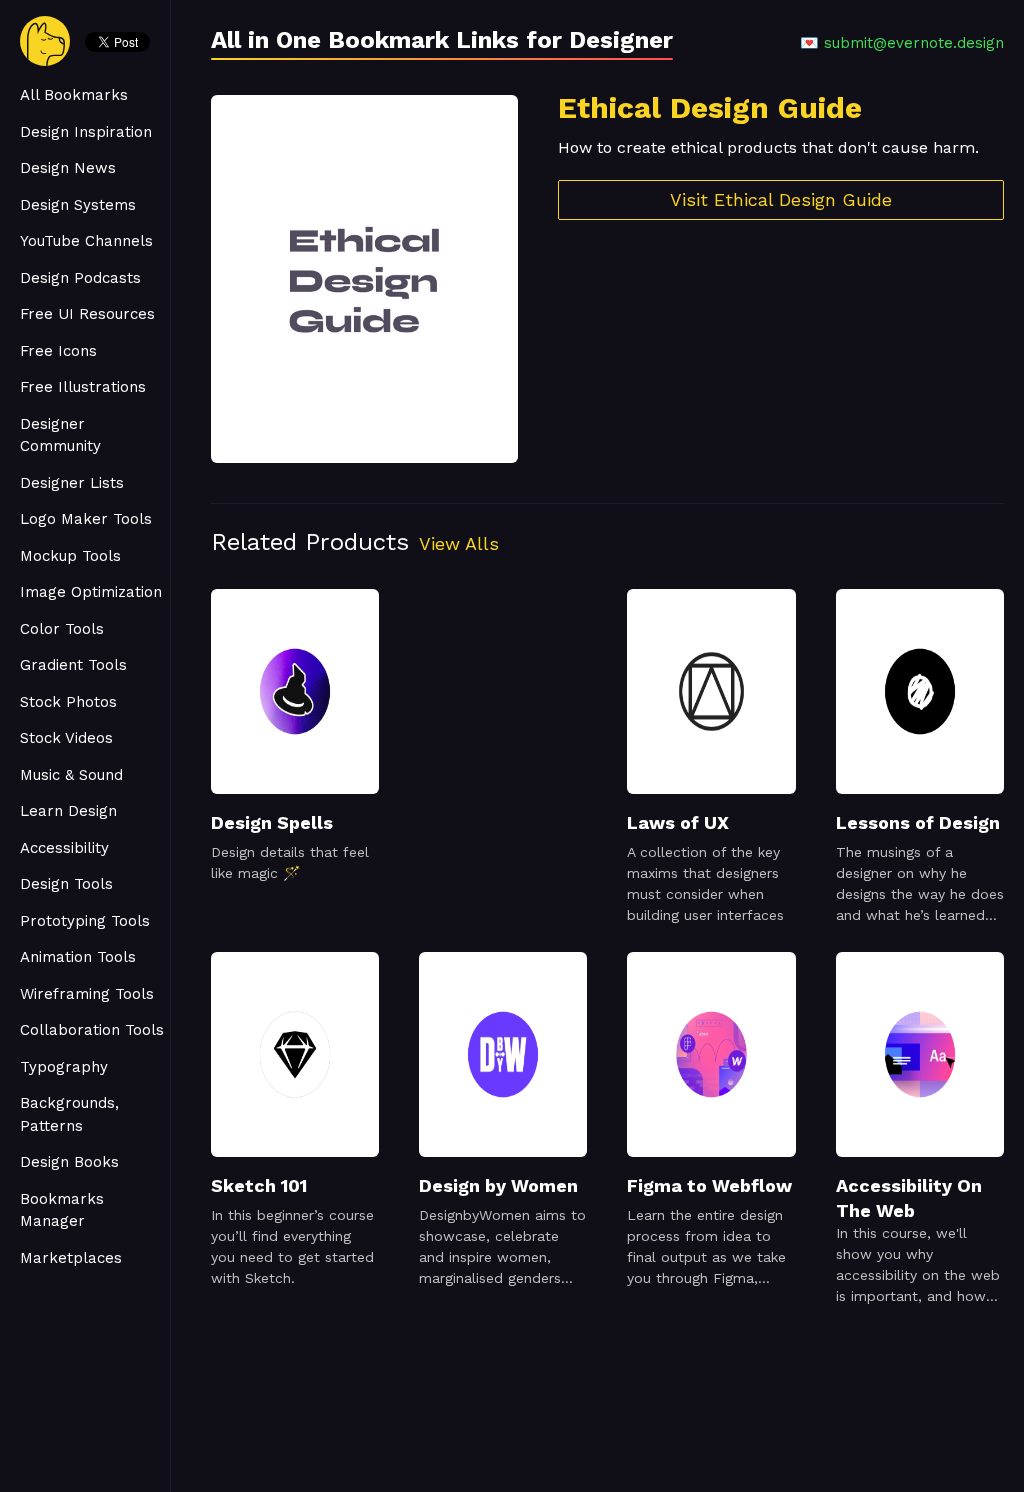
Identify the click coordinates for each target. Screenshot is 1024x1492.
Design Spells (272, 822)
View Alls (459, 543)
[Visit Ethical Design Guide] (364, 279)
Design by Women (498, 1185)
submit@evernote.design (914, 43)
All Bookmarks (74, 95)
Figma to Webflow (709, 1185)
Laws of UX (678, 822)
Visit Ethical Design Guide (781, 199)
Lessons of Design (918, 822)
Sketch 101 (259, 1185)
